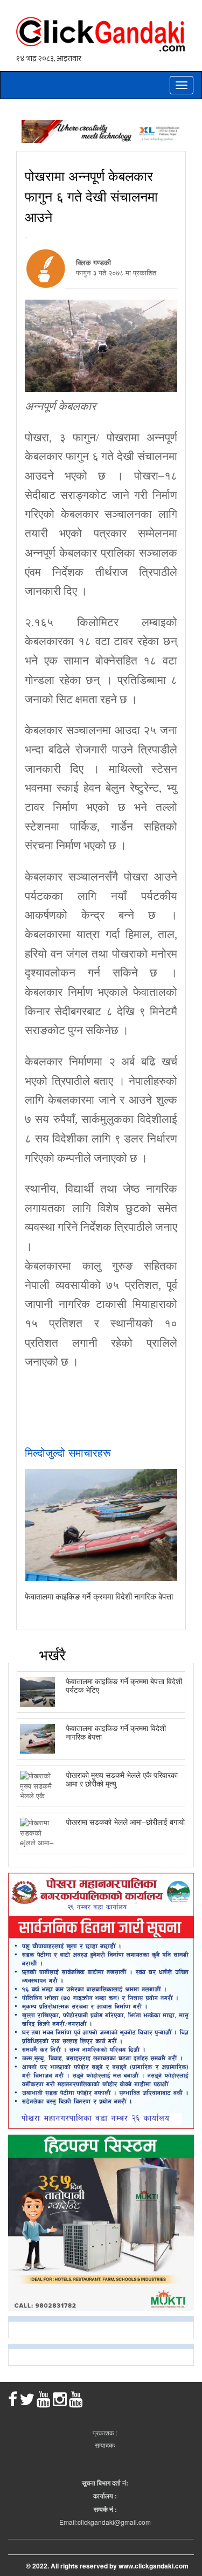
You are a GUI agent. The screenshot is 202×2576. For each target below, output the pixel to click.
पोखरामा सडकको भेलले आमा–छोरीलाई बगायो (125, 1822)
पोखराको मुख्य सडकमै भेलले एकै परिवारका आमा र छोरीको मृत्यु (122, 1779)
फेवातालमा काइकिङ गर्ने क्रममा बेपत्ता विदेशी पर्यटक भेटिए (124, 1685)
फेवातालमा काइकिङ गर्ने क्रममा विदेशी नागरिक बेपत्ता (99, 1596)
